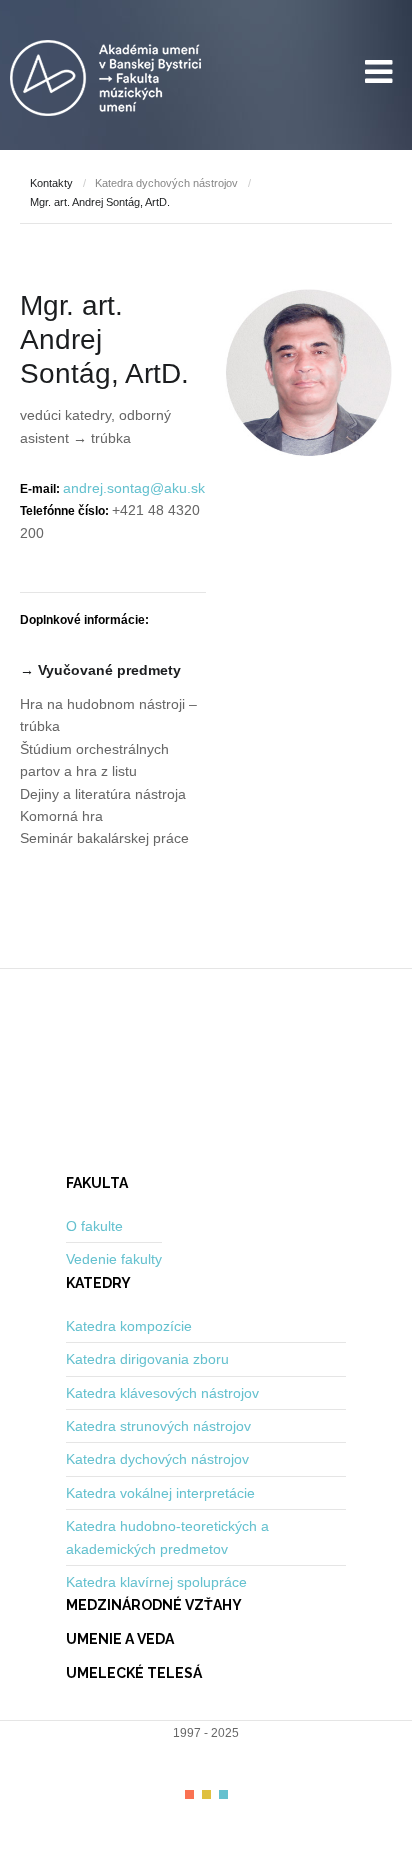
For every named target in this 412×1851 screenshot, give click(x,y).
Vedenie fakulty (114, 1259)
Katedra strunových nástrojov (158, 1426)
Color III (223, 1794)
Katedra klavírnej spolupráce (156, 1582)
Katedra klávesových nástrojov (162, 1393)
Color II (206, 1794)
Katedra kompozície (129, 1326)
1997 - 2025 (206, 1733)
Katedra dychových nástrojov (166, 183)
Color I (189, 1794)
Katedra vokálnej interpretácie (160, 1493)
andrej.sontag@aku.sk (134, 488)
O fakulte (94, 1226)
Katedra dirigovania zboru (147, 1359)
